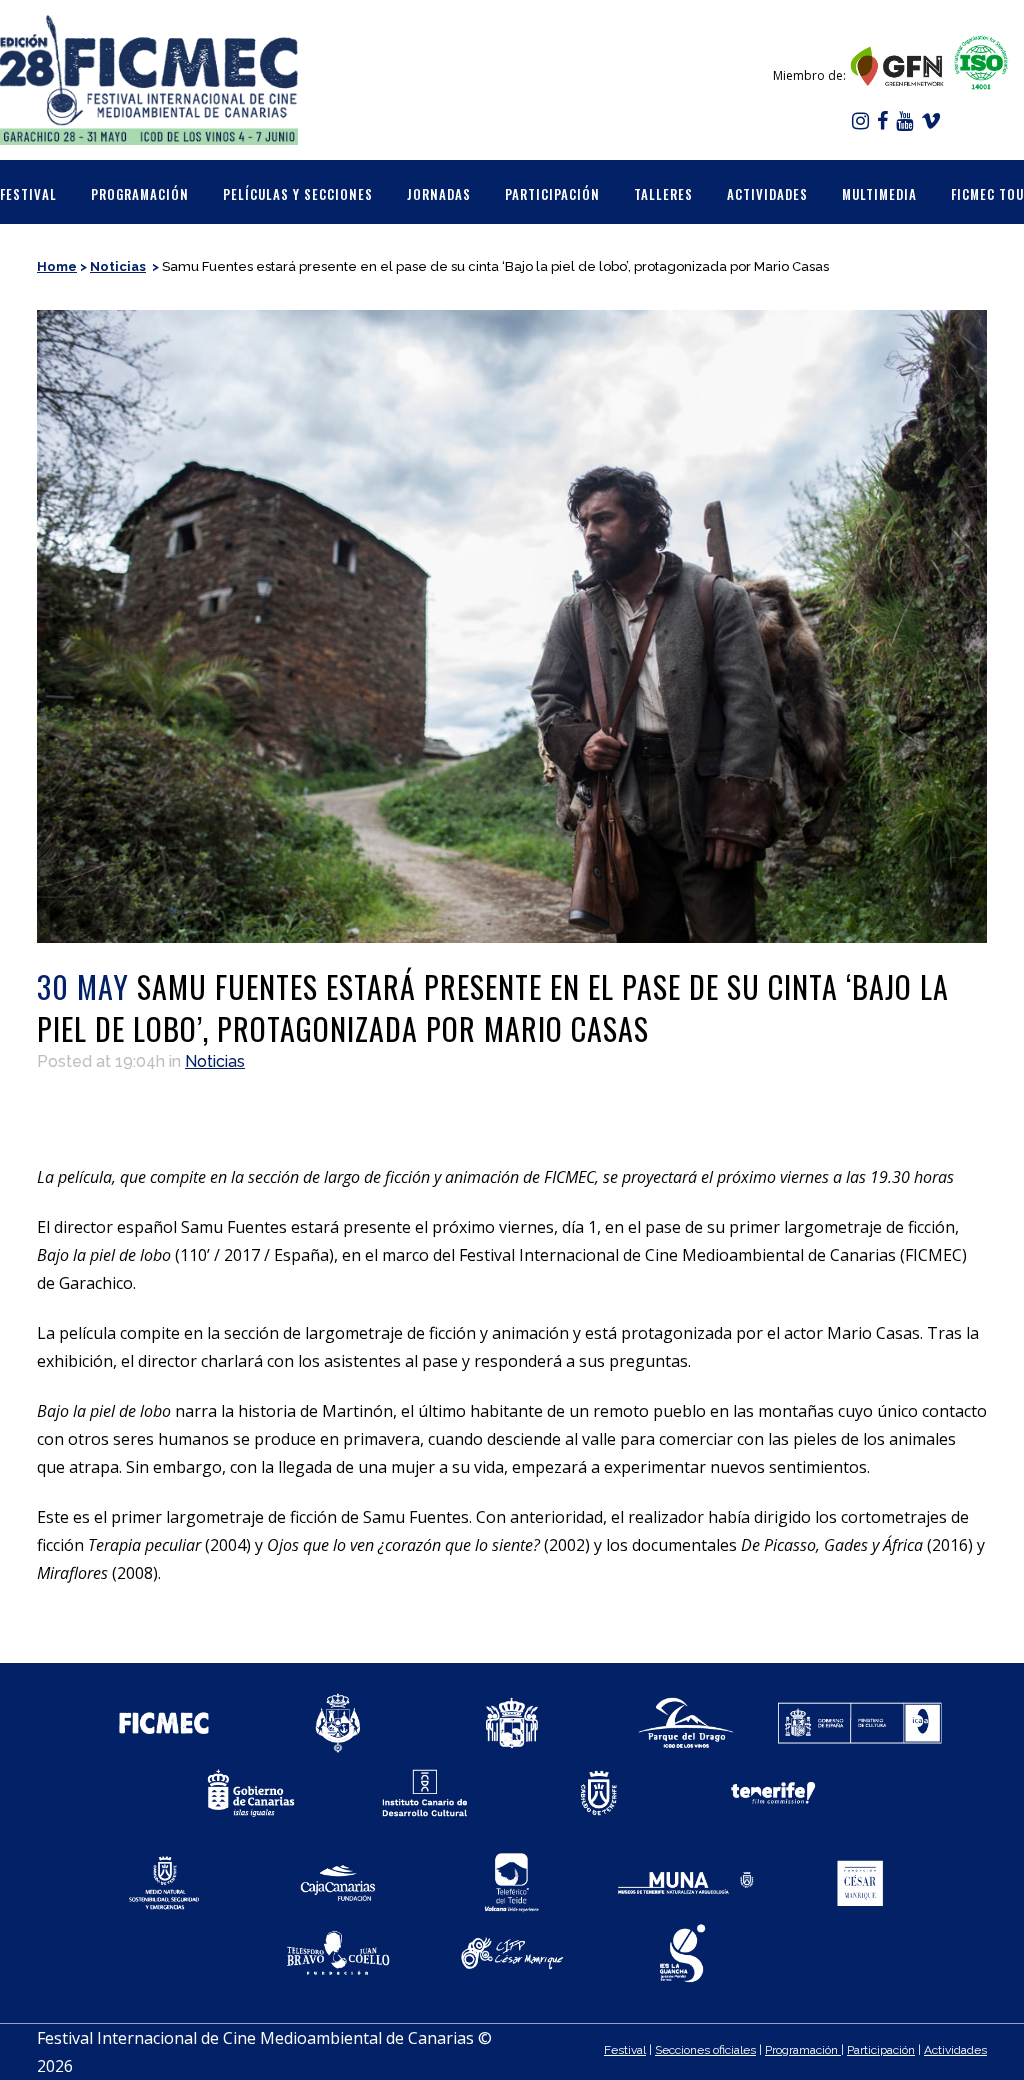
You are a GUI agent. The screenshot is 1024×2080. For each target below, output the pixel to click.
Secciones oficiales (705, 2050)
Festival (625, 2050)
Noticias (118, 266)
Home (57, 266)
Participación (881, 2050)
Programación (803, 2050)
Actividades (955, 2050)
